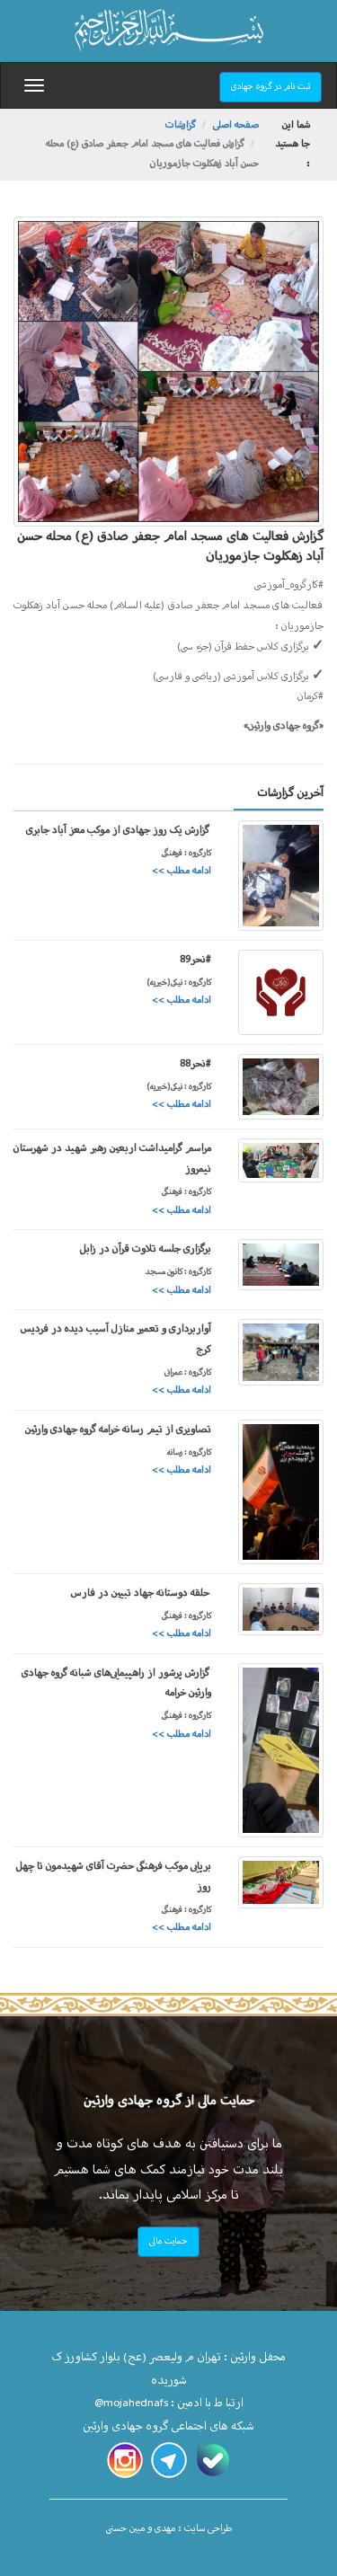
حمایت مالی (168, 2241)
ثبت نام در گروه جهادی (270, 87)
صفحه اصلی (236, 125)
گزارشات (181, 125)
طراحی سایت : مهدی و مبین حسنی (169, 2529)
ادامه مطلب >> (182, 871)
